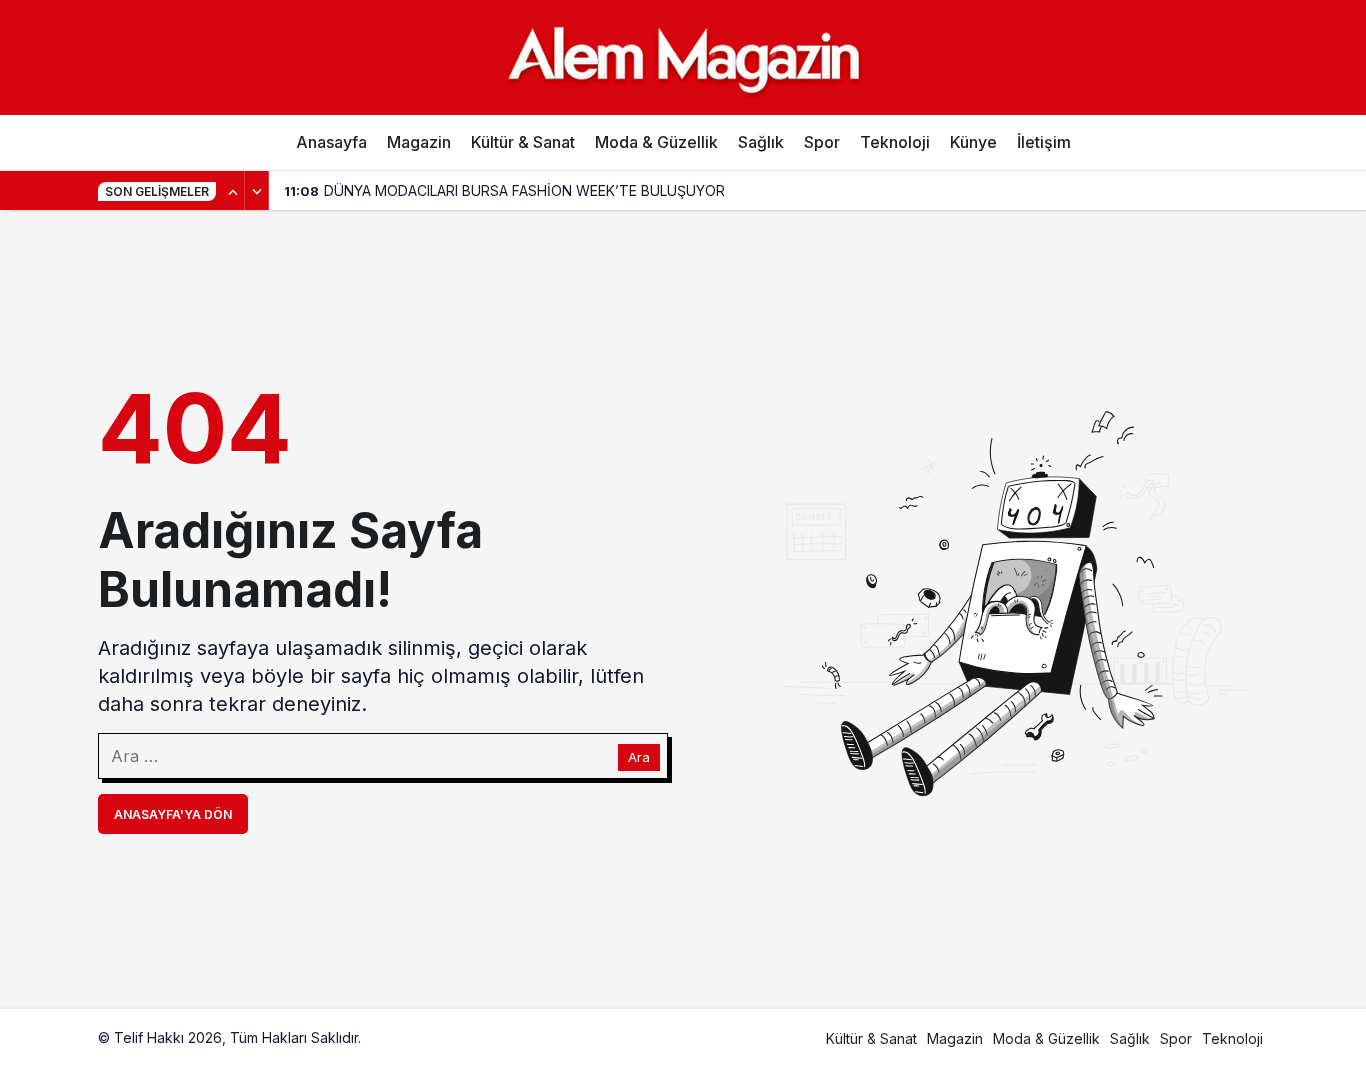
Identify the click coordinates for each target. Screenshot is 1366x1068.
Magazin (419, 142)
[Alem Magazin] (683, 57)
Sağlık (761, 142)
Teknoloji (895, 142)
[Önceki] (233, 191)
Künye (973, 142)
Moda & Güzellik (656, 142)
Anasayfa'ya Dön (173, 814)
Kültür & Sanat (523, 142)
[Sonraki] (257, 191)
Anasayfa (331, 142)
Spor (822, 142)
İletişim (1044, 142)
